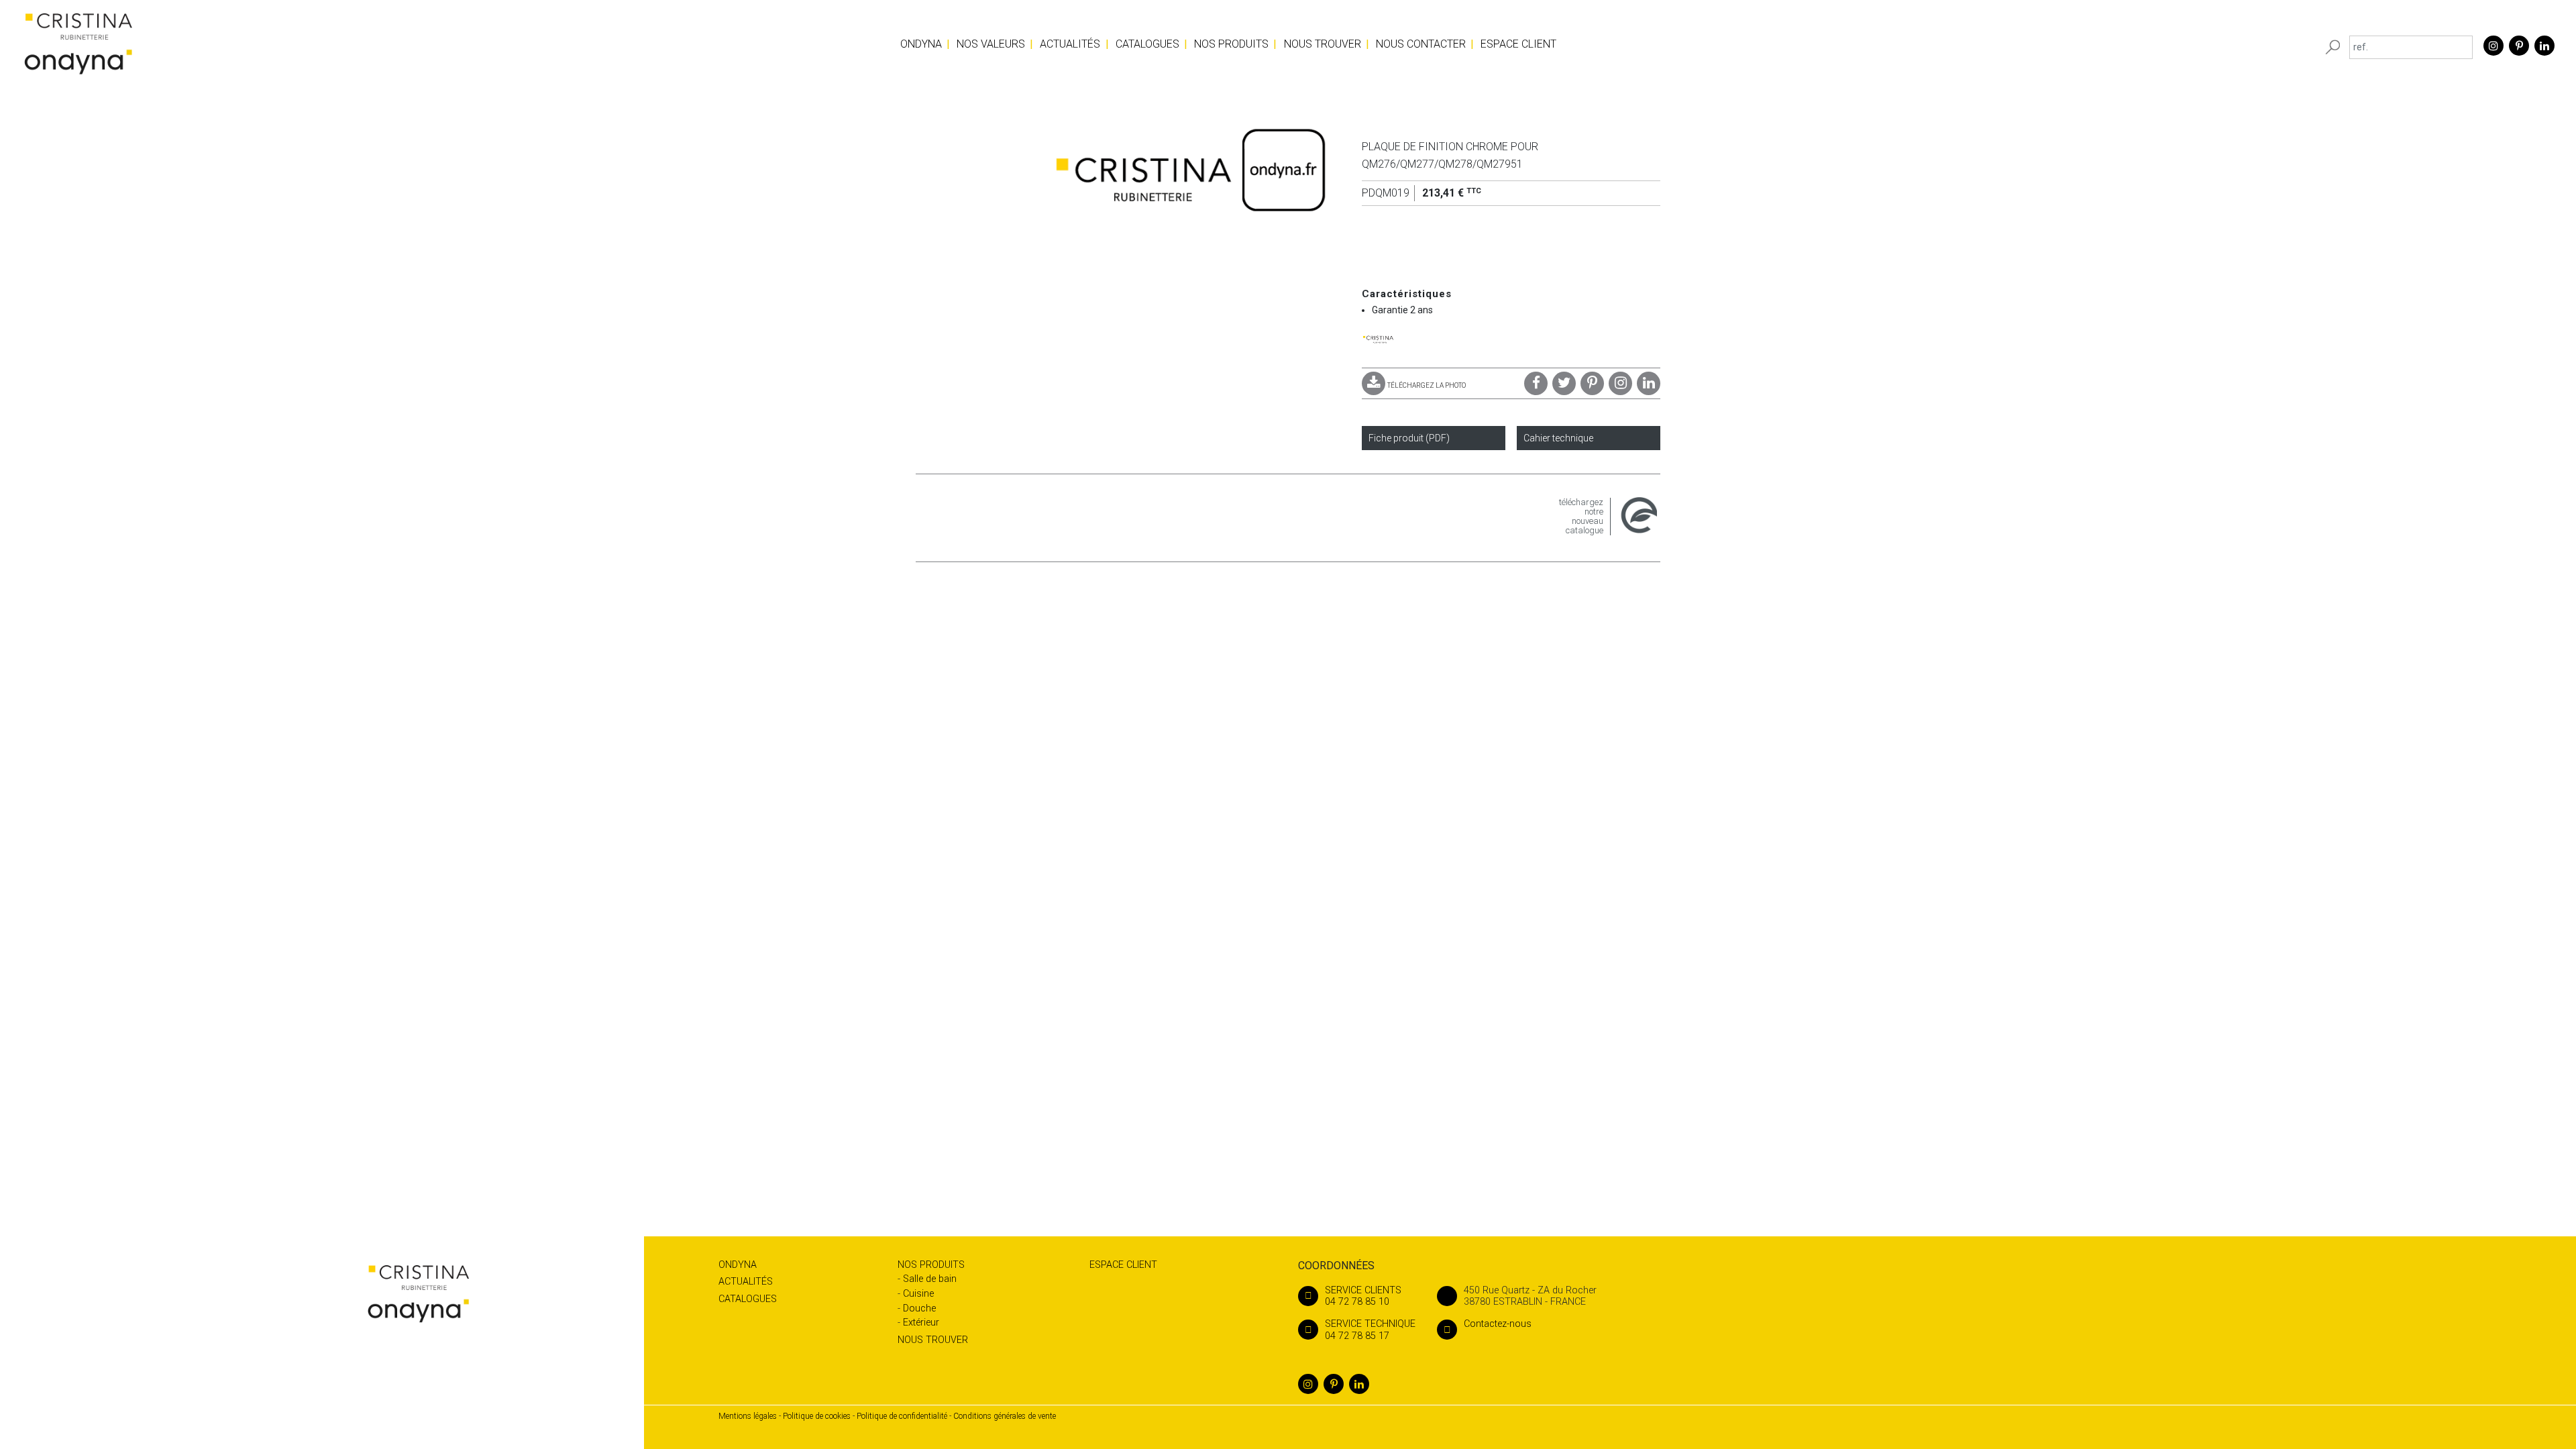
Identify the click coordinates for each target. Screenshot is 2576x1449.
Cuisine (918, 1294)
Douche (919, 1308)
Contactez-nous (1498, 1324)
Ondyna (921, 44)
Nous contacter (1421, 44)
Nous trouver (1323, 44)
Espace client (1518, 44)
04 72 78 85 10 (1363, 1296)
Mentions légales (748, 1416)
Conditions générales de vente (1005, 1416)
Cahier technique (1558, 438)
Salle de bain (930, 1279)
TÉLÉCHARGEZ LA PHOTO (1427, 385)
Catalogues (1147, 44)
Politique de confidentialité (902, 1416)
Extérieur (921, 1323)
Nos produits (1231, 44)
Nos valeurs (991, 44)
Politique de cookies (817, 1416)
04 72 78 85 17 (1370, 1330)
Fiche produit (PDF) (1409, 438)
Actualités (1070, 44)
